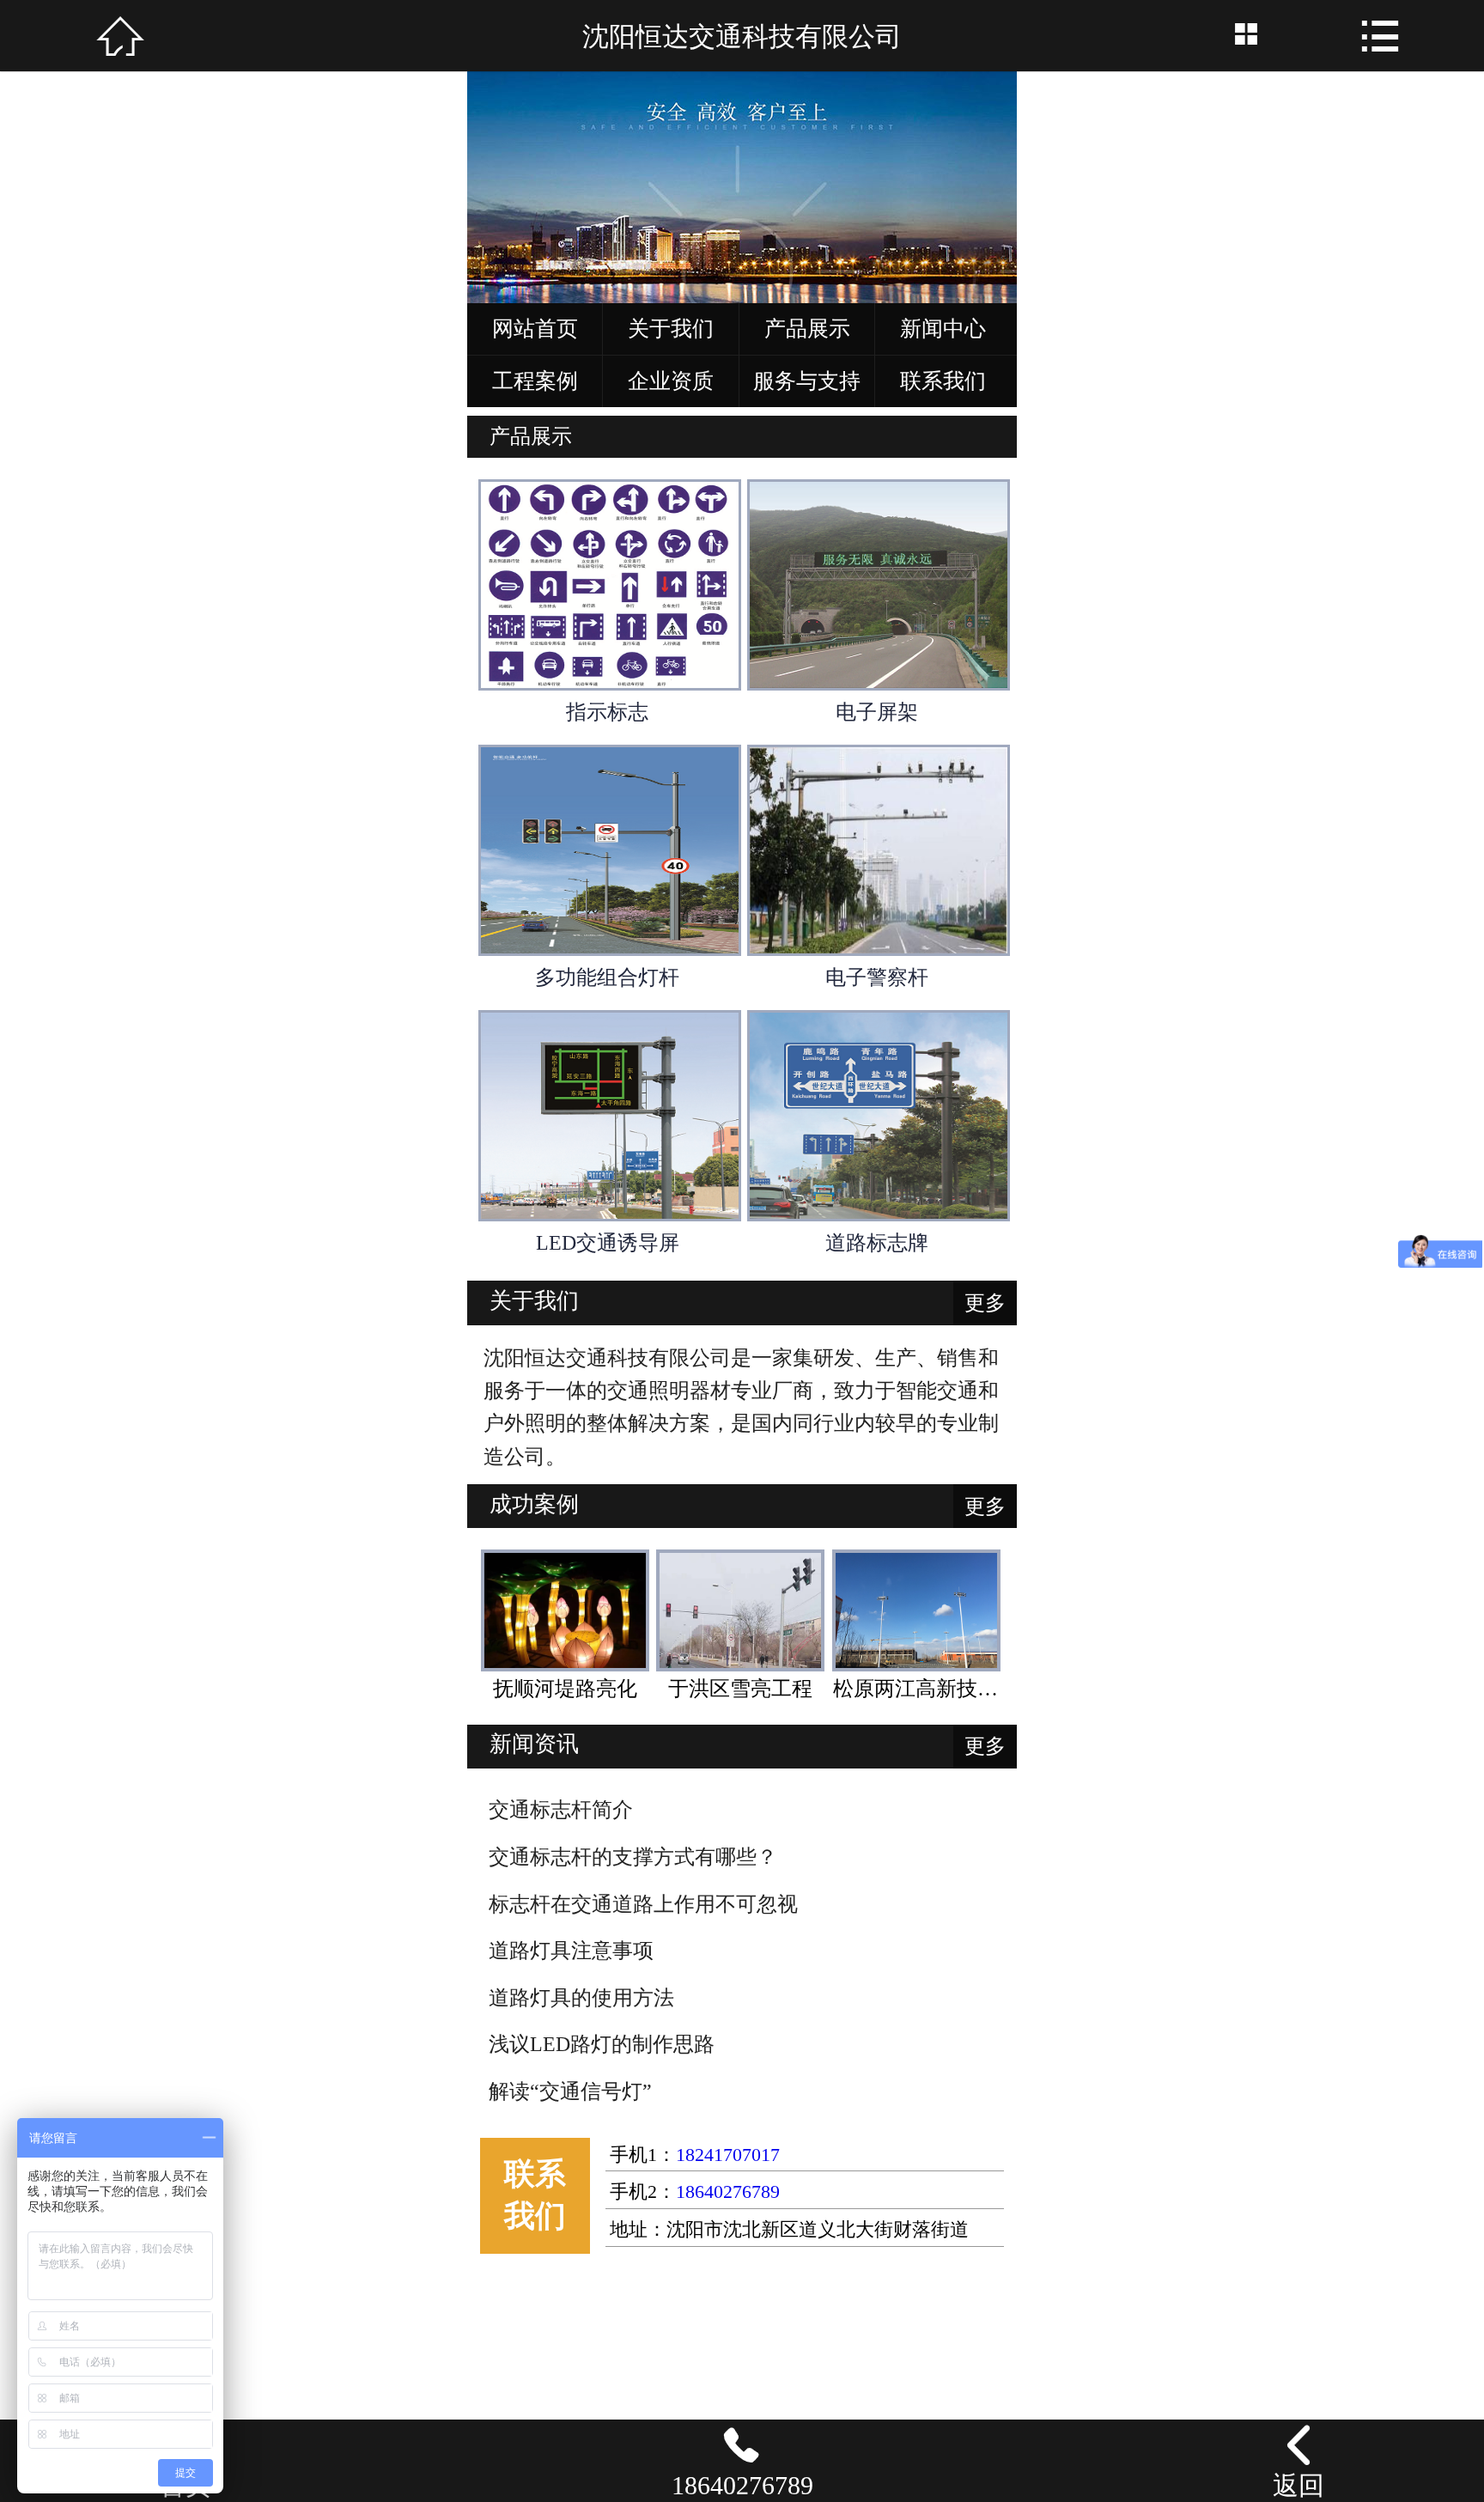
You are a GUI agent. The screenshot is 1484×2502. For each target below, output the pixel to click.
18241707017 (728, 2155)
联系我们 (943, 381)
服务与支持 (807, 381)
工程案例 (535, 381)
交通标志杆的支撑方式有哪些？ (633, 1857)
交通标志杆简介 (561, 1810)
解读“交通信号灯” (570, 2091)
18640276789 (728, 2192)
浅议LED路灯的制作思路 (602, 2044)
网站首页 (535, 329)
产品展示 (807, 329)
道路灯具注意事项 (571, 1951)
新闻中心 (943, 329)
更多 (985, 1303)
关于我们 (671, 329)
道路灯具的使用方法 (581, 1998)
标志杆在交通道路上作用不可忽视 (643, 1904)
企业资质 (671, 381)
